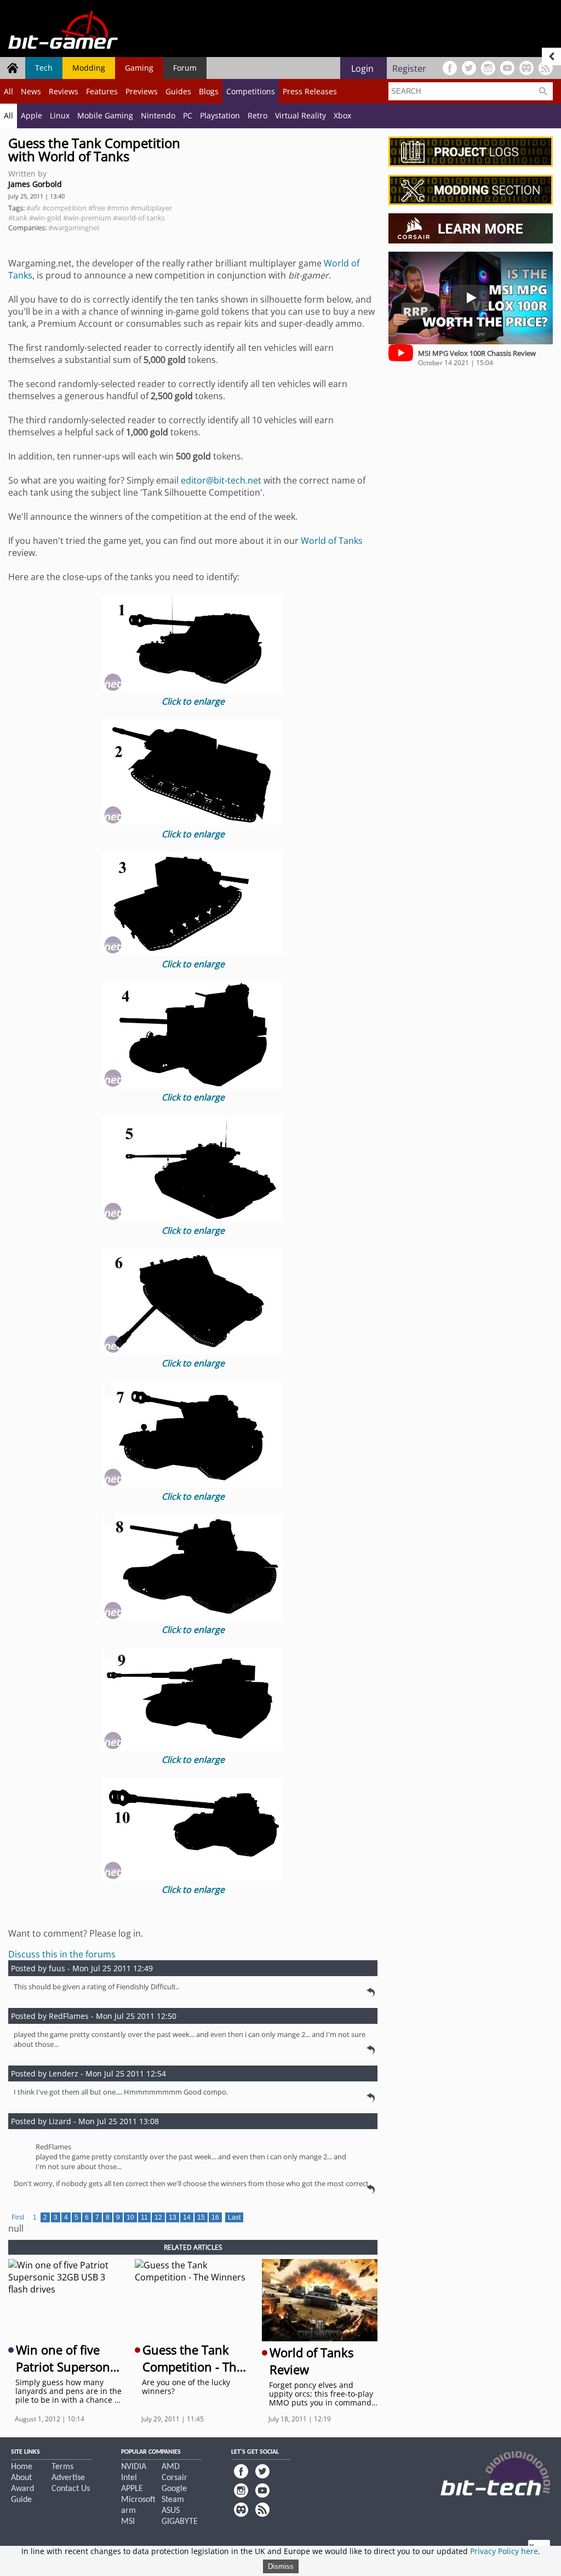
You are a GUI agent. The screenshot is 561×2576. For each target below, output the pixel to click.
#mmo (118, 208)
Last (234, 2217)
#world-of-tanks (139, 218)
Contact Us (71, 2489)
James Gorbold (35, 184)
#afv (33, 208)
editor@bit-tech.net (221, 480)
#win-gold (45, 218)
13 (173, 2217)
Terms (62, 2467)
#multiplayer (151, 208)
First (18, 2217)
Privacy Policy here (504, 2551)
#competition (64, 208)
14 (187, 2217)
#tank (18, 218)
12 (158, 2217)
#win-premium (87, 218)
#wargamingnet (74, 228)
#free (97, 208)
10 (130, 2217)
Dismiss (281, 2566)
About (21, 2478)
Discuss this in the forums (62, 1954)
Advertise (68, 2478)
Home (22, 2467)
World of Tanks (332, 541)
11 (144, 2217)
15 (201, 2217)
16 (215, 2217)
